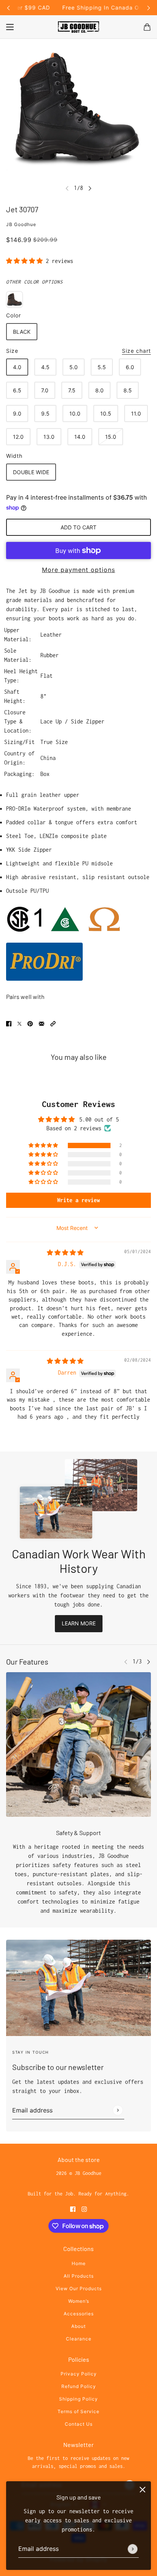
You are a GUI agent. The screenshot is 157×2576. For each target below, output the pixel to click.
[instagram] (84, 2208)
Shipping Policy (78, 2399)
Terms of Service (78, 2411)
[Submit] (133, 2549)
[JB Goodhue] (78, 27)
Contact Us (79, 2424)
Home (79, 2263)
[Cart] (147, 27)
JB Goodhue (21, 224)
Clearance (79, 2339)
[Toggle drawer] (10, 27)
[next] (149, 8)
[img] (65, 1253)
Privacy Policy (79, 2374)
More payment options (78, 570)
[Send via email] (42, 1023)
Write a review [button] (78, 1200)
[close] (143, 2490)
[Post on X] (19, 1023)
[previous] (8, 8)
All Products (79, 2276)
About (78, 2326)
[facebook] (73, 2208)
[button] (26, 261)
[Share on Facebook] (9, 1023)
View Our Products (79, 2288)
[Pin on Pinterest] (30, 1023)
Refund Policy (79, 2386)
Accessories (79, 2314)
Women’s (79, 2301)
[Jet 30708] (14, 299)
